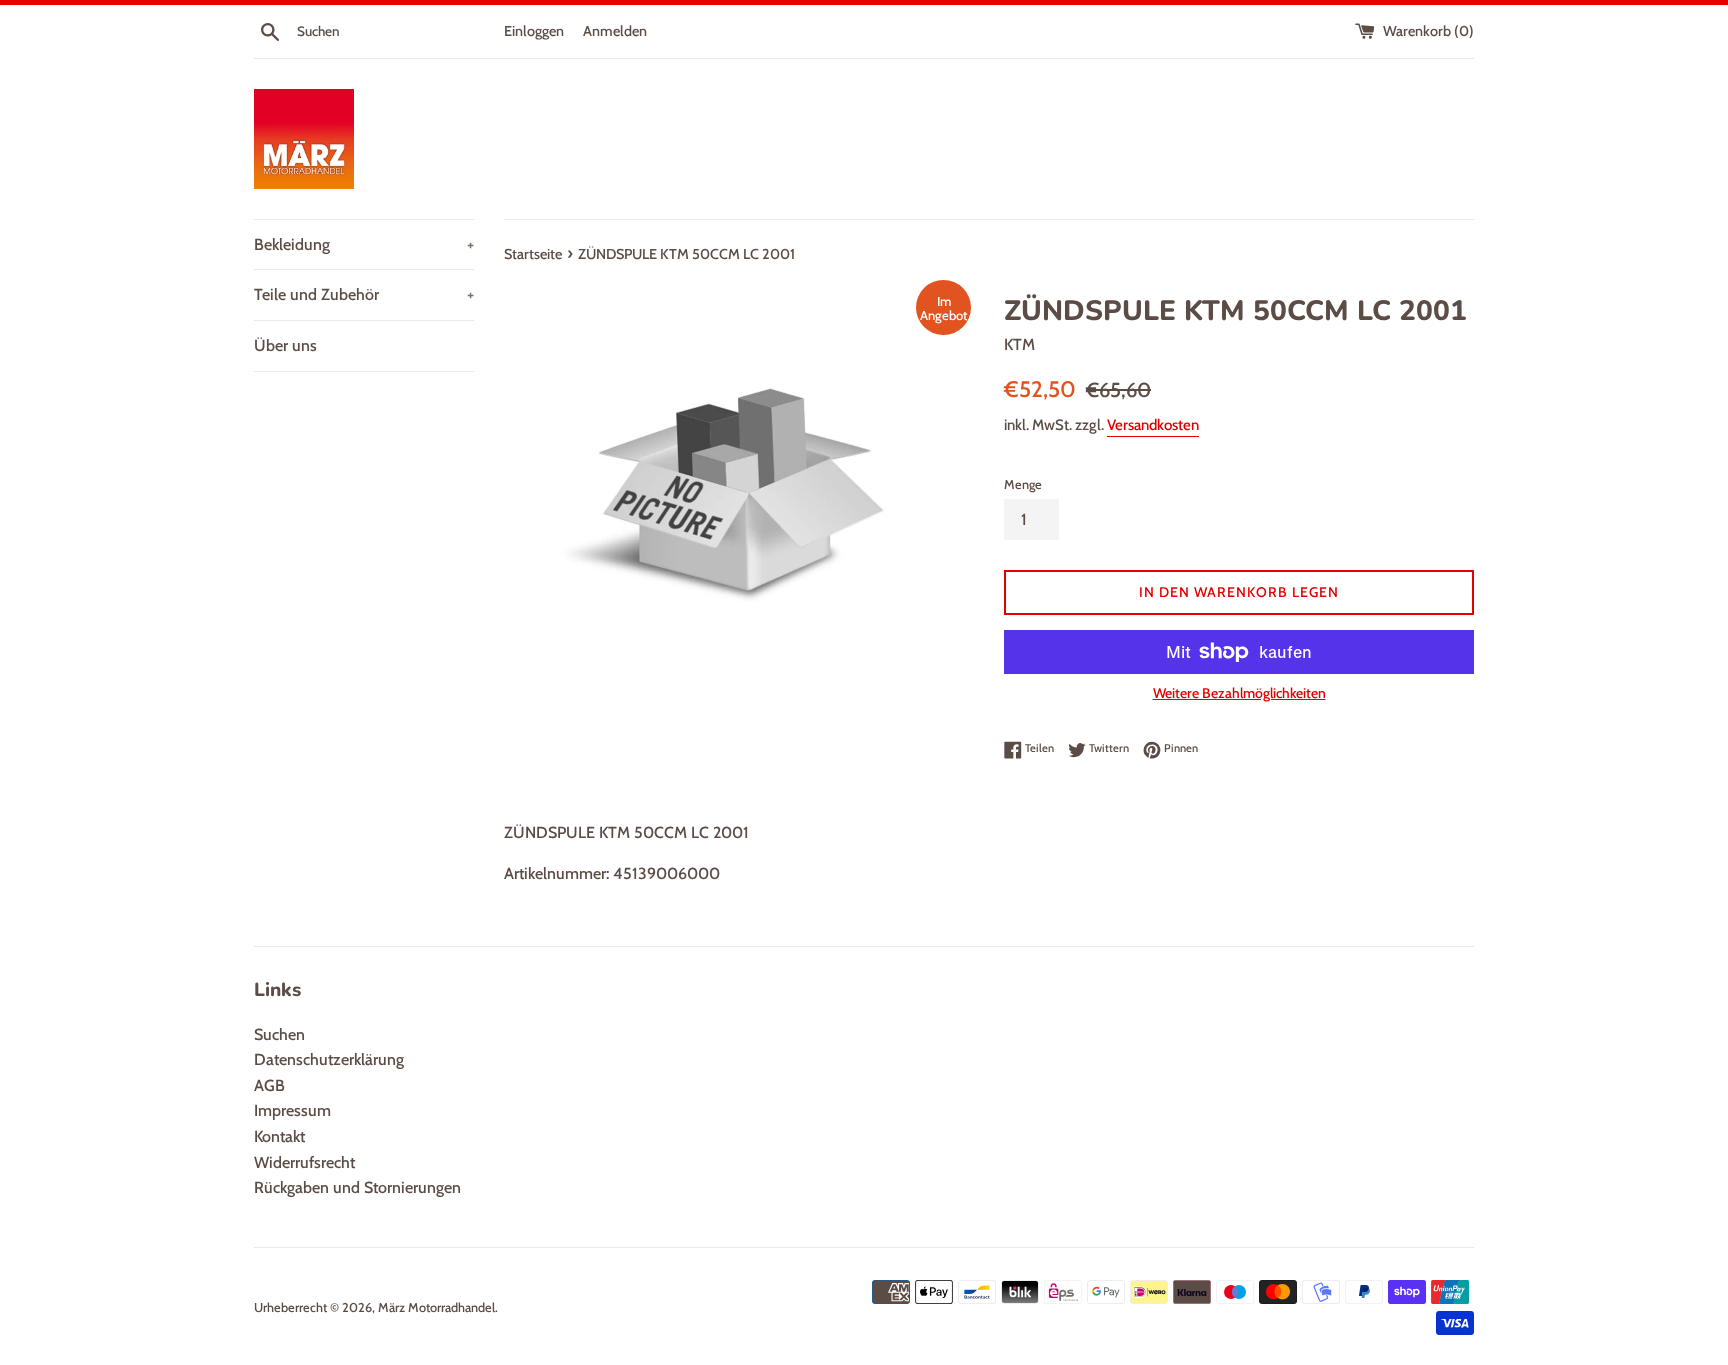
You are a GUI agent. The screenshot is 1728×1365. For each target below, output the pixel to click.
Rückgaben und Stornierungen (357, 1187)
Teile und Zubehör (364, 294)
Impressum (292, 1110)
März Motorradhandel (436, 1307)
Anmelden (615, 31)
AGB (269, 1085)
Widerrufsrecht (304, 1162)
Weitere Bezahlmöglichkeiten (1239, 693)
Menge (1023, 484)
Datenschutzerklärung (329, 1059)
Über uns (285, 345)
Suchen (279, 1034)
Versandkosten (1153, 425)
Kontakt (279, 1136)
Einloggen (534, 31)
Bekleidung (364, 244)
